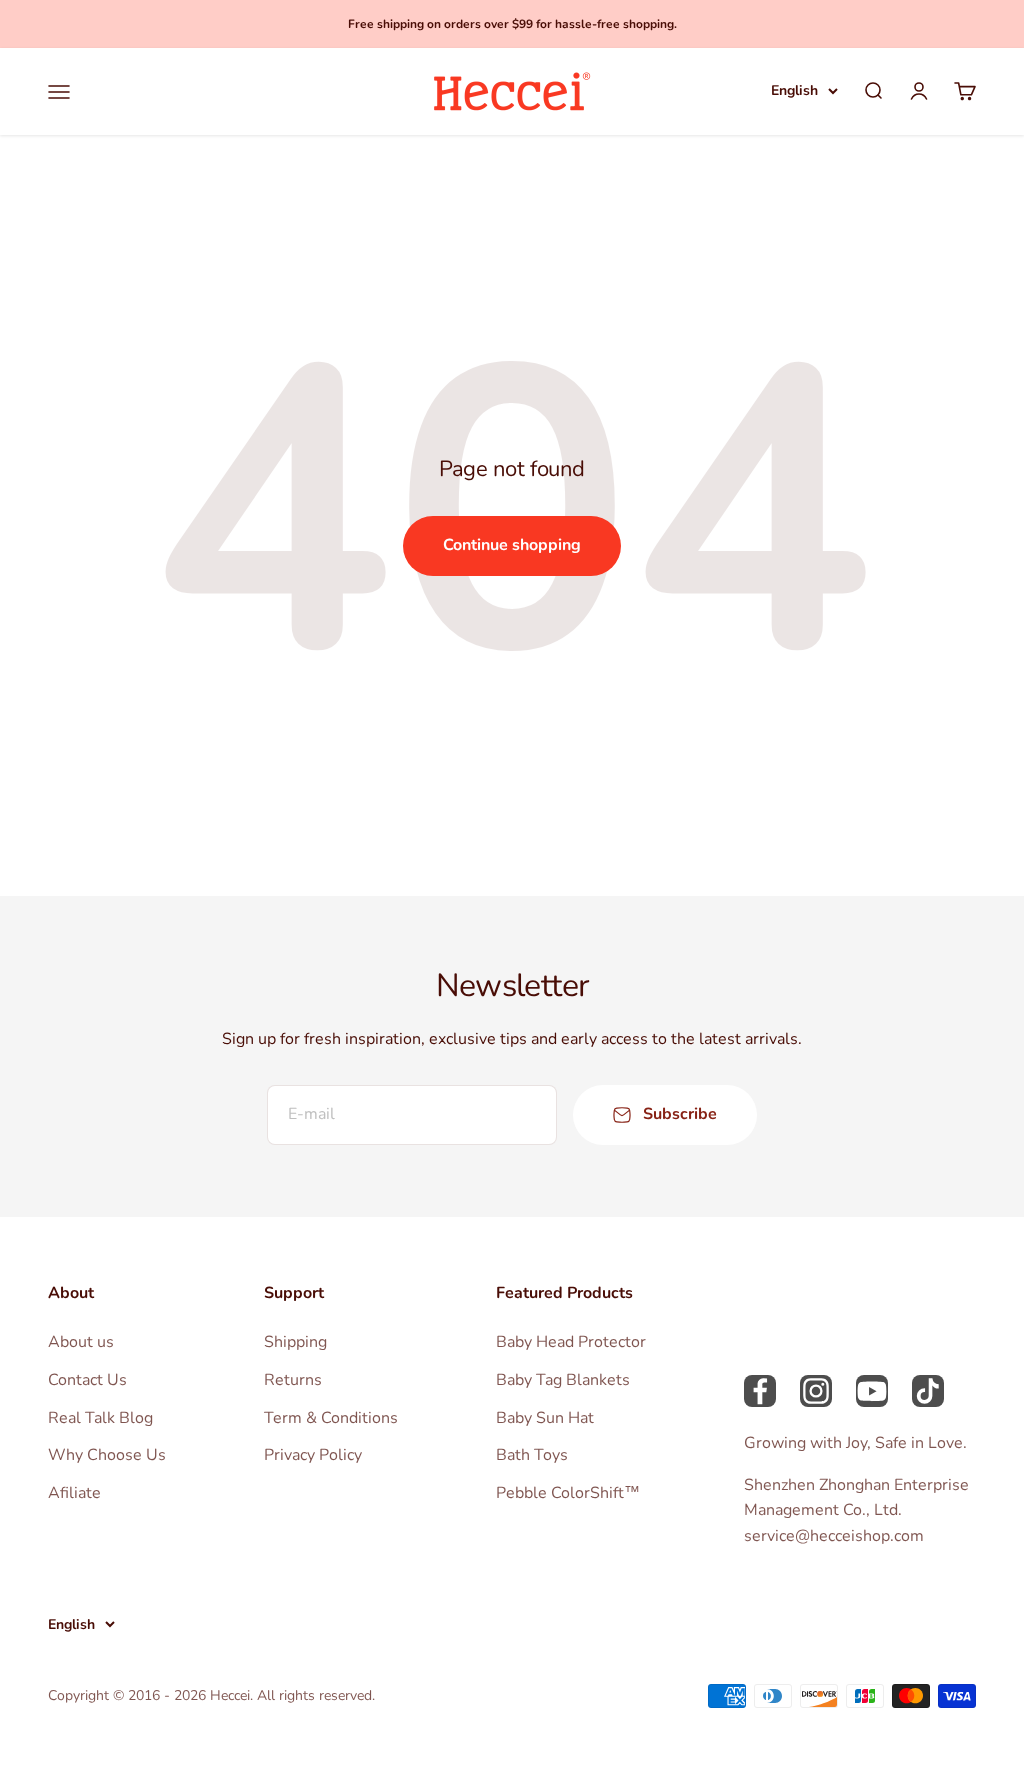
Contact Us (87, 1380)
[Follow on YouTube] (872, 1391)
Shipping (295, 1342)
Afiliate (74, 1493)
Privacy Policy (313, 1455)
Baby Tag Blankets (563, 1380)
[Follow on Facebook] (760, 1391)
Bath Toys (532, 1455)
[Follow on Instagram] (816, 1391)
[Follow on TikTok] (928, 1391)
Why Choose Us (107, 1455)
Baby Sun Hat (545, 1418)
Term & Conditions (331, 1418)
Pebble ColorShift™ (568, 1493)
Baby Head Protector (571, 1342)
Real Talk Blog (100, 1418)
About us (81, 1342)
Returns (293, 1380)
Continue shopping (512, 545)
